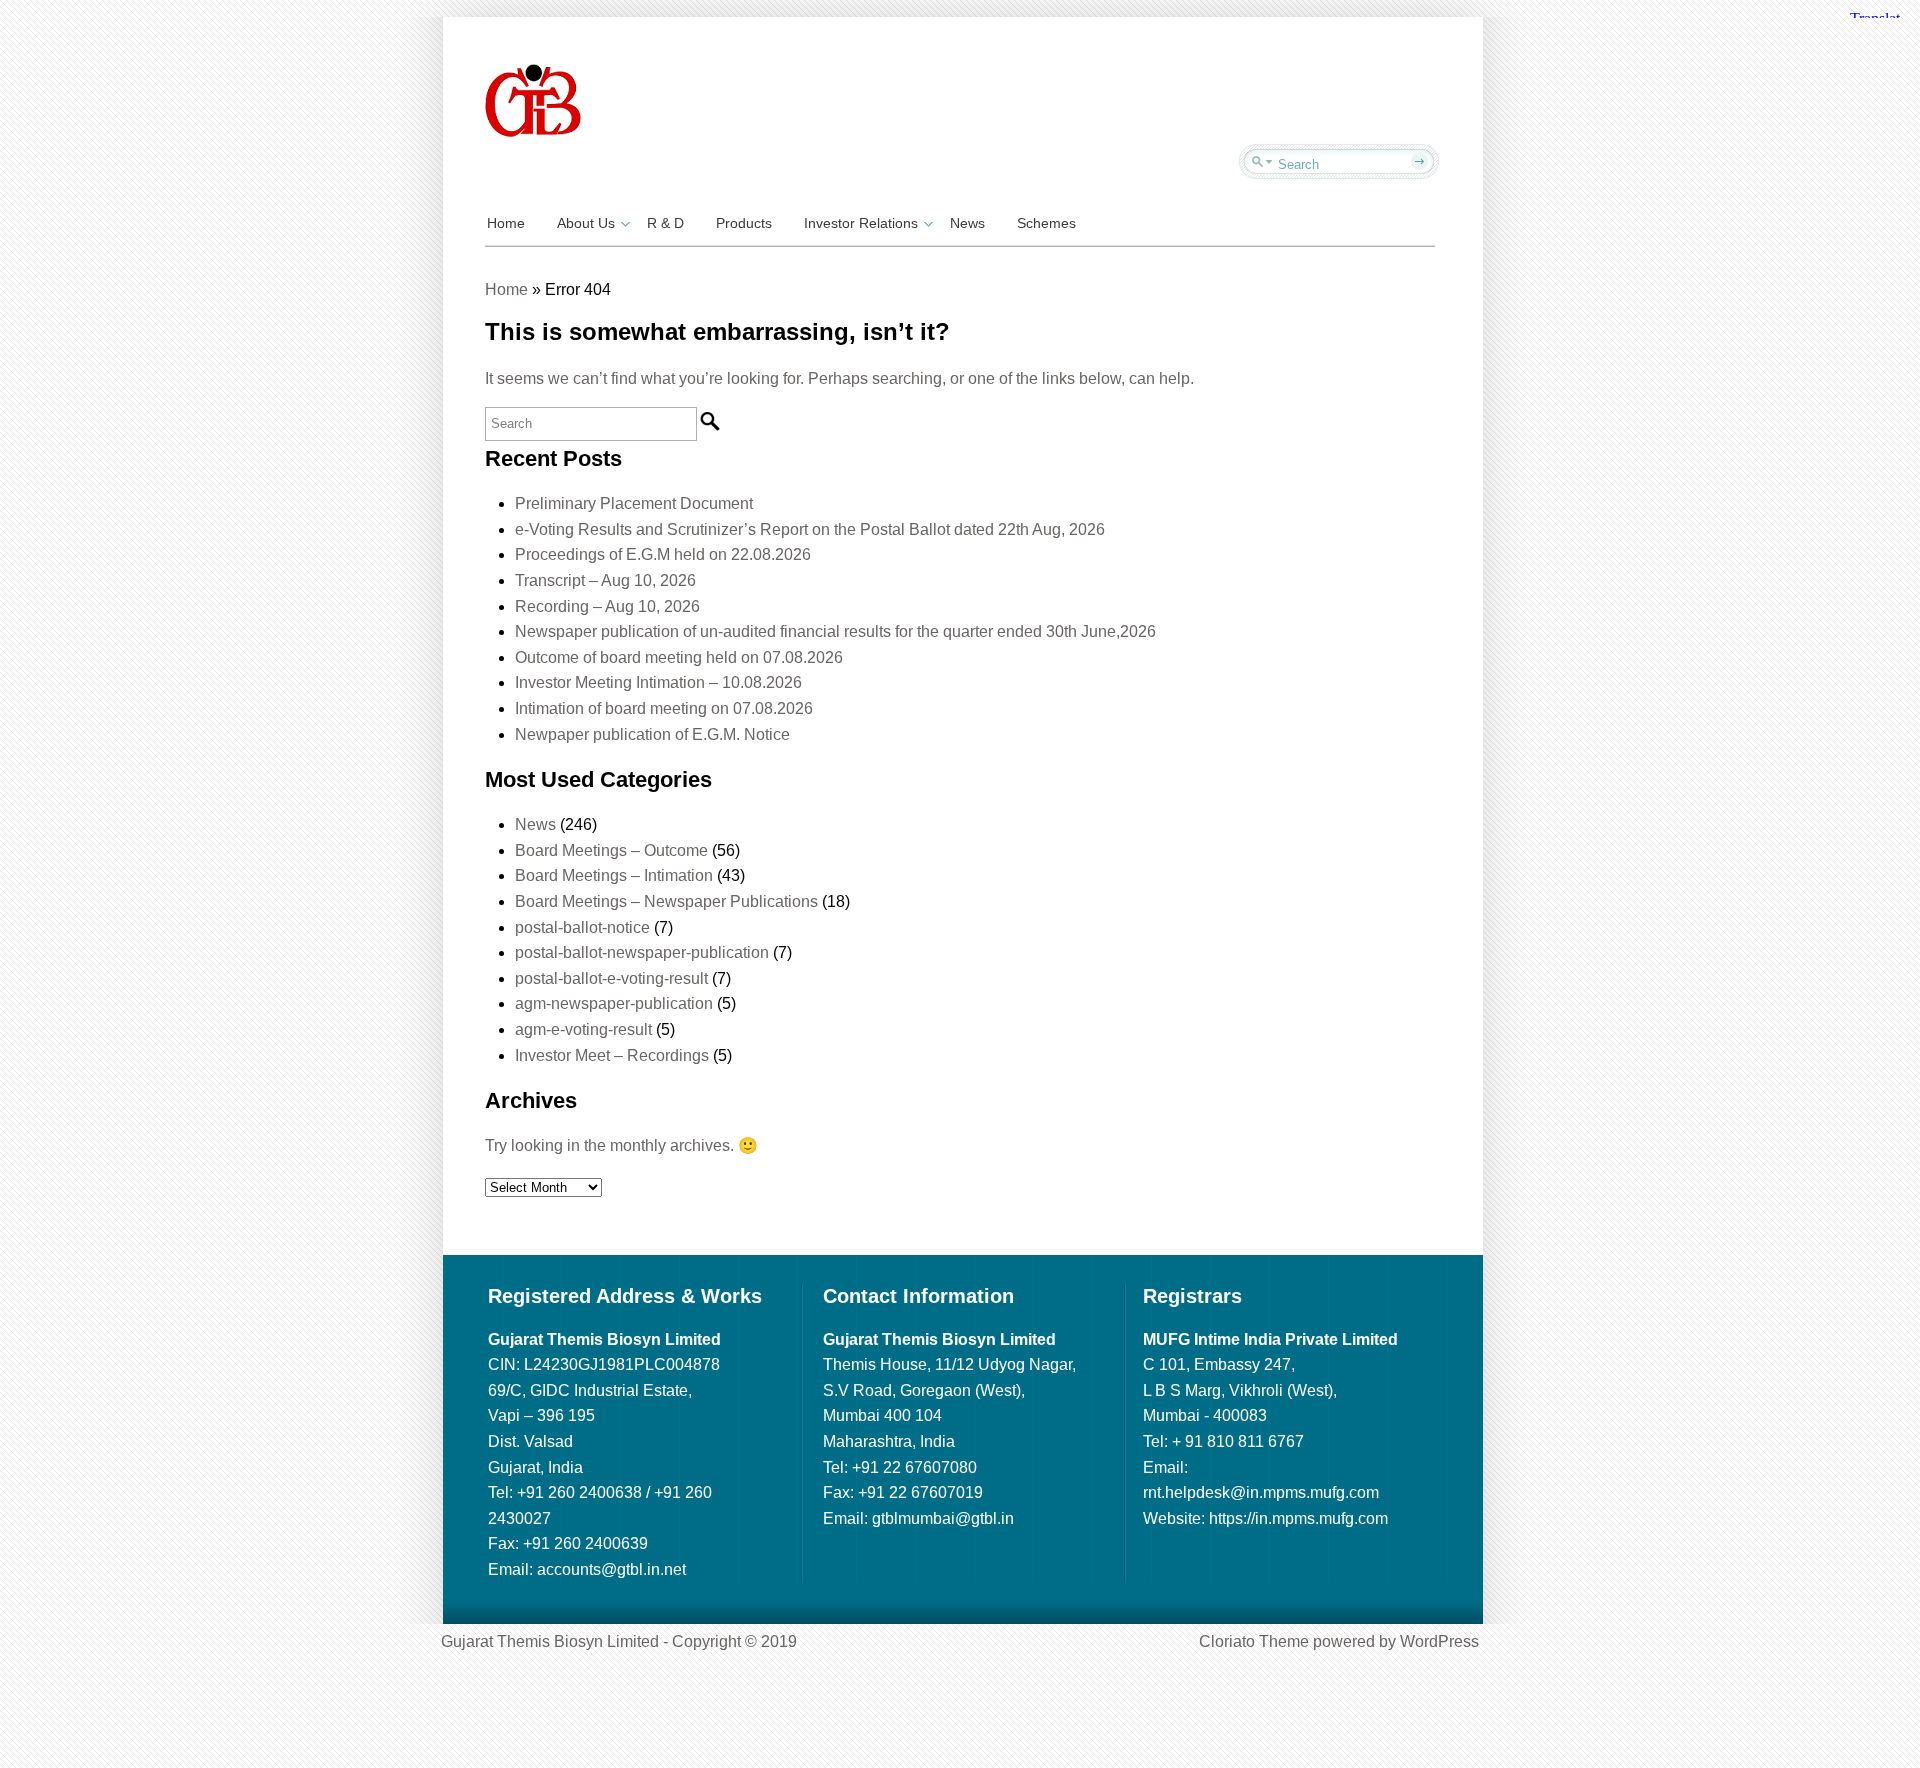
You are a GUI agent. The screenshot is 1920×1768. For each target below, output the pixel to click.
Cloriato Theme (1254, 1641)
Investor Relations (861, 223)
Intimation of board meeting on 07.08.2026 (664, 708)
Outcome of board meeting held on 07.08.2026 (679, 657)
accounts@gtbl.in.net (611, 1569)
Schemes (1046, 223)
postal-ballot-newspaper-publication (642, 952)
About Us (586, 223)
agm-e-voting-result (583, 1029)
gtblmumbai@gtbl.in (943, 1518)
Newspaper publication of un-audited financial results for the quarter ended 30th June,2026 (835, 631)
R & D (665, 223)
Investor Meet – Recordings (612, 1055)
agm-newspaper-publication (614, 1003)
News (967, 223)
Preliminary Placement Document (634, 503)
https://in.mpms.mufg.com (1298, 1518)
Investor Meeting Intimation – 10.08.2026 (658, 682)
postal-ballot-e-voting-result (611, 978)
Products (744, 223)
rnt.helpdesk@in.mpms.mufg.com (1261, 1492)
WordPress (1439, 1641)
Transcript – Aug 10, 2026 (605, 580)
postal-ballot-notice (582, 927)
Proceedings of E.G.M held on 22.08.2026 (663, 554)
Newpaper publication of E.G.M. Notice (652, 734)
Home (506, 223)
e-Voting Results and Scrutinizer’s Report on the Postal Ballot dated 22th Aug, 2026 (810, 529)
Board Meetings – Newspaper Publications (666, 901)
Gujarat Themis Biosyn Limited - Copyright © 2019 (619, 1641)
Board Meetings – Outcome (611, 850)
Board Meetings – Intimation (614, 875)
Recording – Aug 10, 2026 (607, 606)
